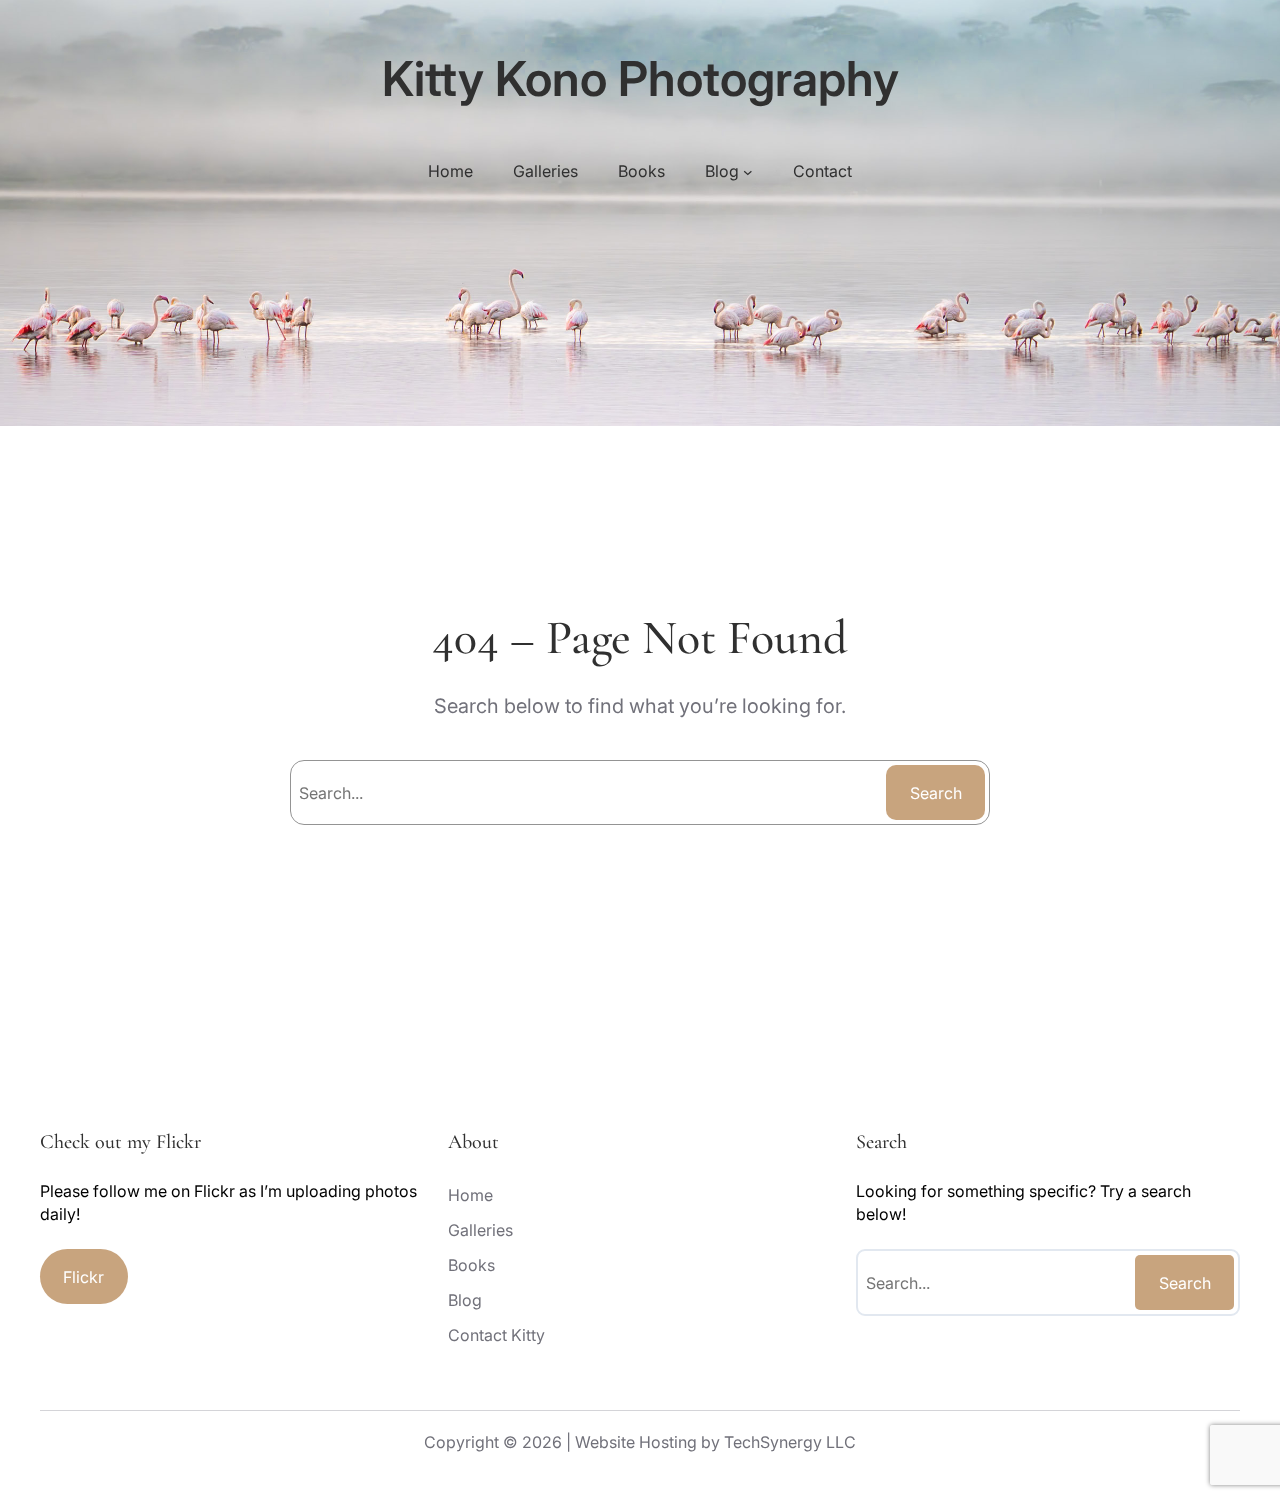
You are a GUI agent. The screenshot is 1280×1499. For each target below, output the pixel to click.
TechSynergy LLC (790, 1442)
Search (936, 793)
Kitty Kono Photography (640, 78)
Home (450, 171)
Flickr (83, 1277)
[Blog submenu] (748, 171)
